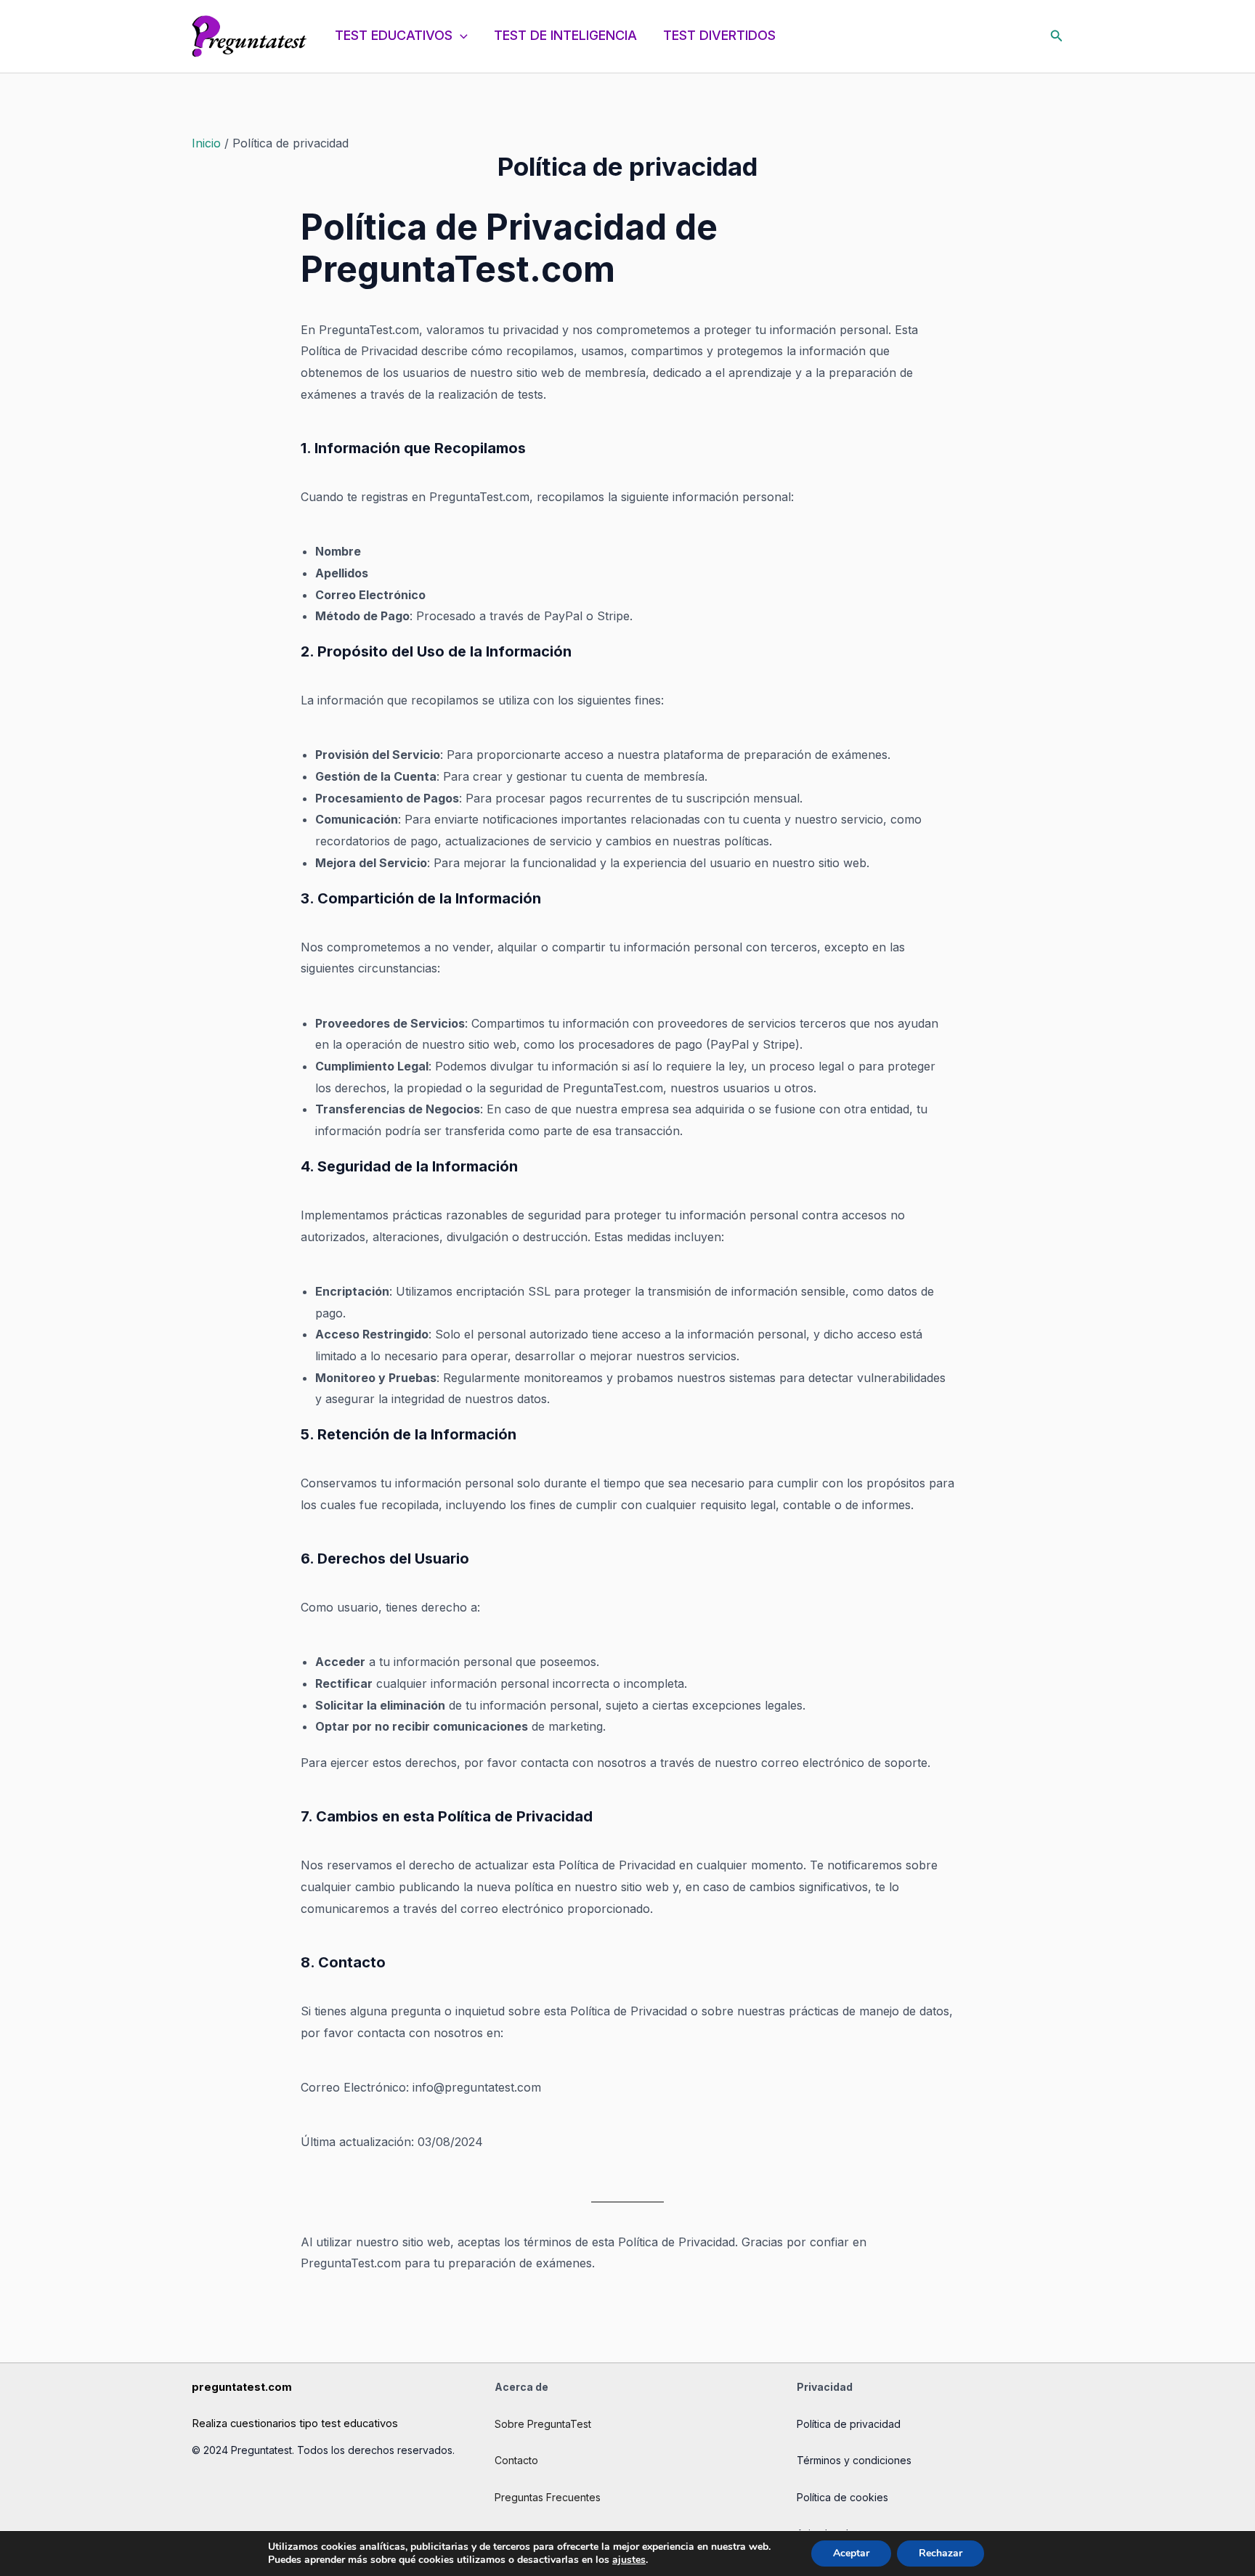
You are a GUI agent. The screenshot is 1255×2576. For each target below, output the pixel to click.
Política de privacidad (849, 2424)
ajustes (629, 2560)
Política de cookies (842, 2497)
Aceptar (851, 2553)
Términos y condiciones (854, 2460)
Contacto (516, 2460)
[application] (460, 36)
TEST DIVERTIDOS (719, 35)
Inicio (206, 143)
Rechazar (941, 2553)
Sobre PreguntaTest (543, 2424)
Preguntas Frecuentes (548, 2497)
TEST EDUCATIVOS (394, 35)
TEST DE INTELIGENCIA (565, 35)
